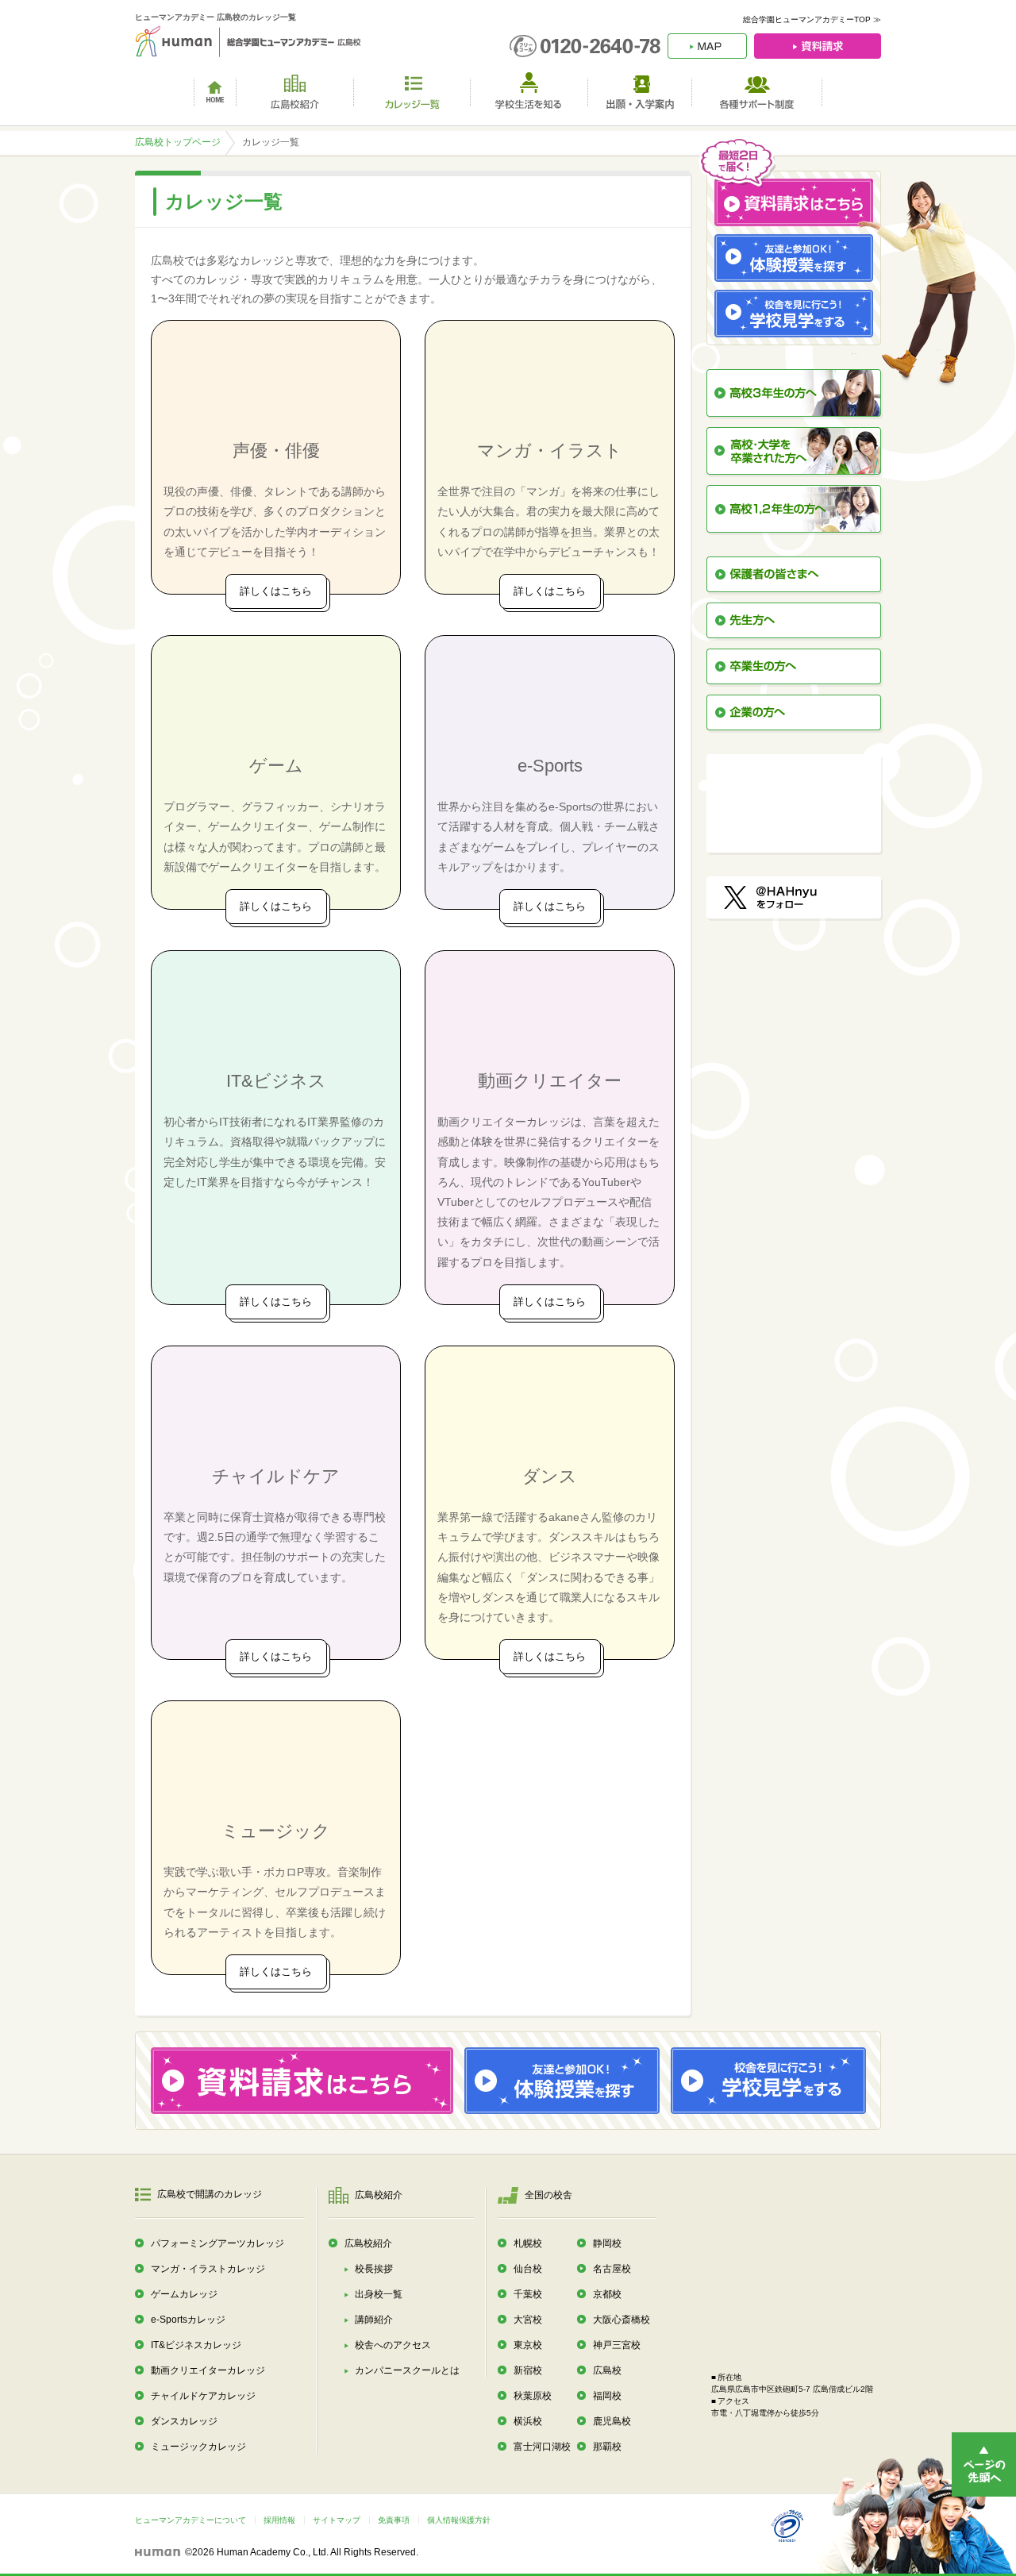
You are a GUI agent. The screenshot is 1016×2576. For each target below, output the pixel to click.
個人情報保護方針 (459, 2520)
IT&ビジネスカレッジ (196, 2345)
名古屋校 (612, 2269)
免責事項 (394, 2520)
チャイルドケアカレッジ (203, 2396)
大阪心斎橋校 (622, 2320)
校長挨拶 (374, 2269)
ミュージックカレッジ (198, 2447)
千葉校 (528, 2294)
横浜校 (528, 2421)
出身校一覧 (379, 2294)
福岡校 (607, 2396)
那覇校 (607, 2447)
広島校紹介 (368, 2243)
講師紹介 (374, 2320)
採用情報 (279, 2520)
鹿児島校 (612, 2421)
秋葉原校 (533, 2396)
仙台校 (528, 2269)
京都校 (607, 2294)
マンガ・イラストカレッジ (208, 2269)
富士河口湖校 (542, 2447)
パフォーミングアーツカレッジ (217, 2243)
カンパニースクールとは (407, 2370)
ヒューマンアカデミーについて (190, 2520)
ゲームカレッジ (184, 2294)
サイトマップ (337, 2520)
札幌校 (528, 2243)
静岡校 (607, 2243)
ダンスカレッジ (184, 2421)
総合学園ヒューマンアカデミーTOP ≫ (812, 19)
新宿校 (528, 2370)
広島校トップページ (178, 142)
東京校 (528, 2345)
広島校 (607, 2370)
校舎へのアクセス (393, 2345)
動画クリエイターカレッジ (208, 2370)
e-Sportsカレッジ (188, 2320)
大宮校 (528, 2320)
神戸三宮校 (617, 2345)
